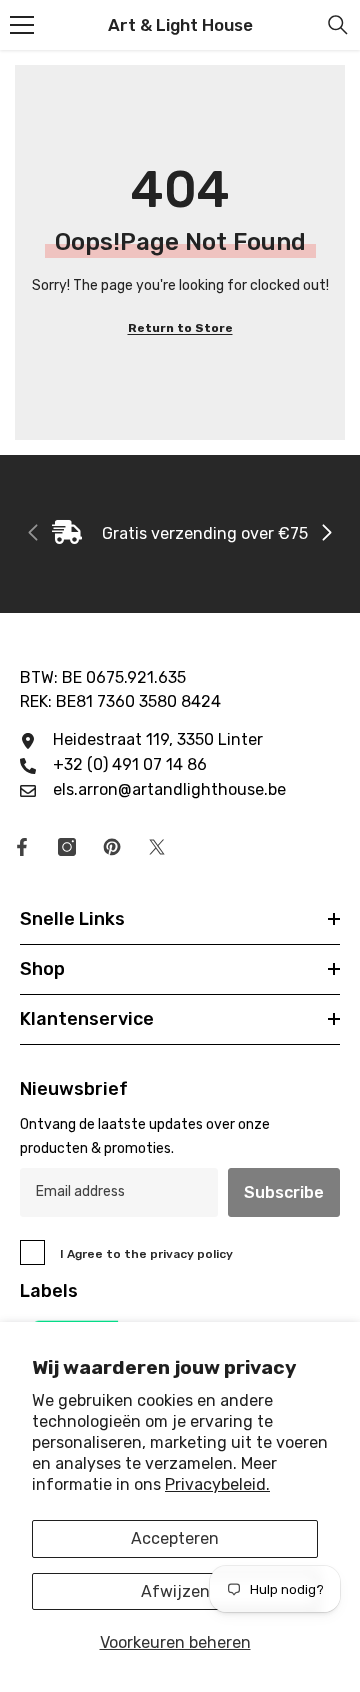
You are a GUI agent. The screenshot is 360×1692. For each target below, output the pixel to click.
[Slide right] (326, 534)
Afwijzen (175, 1591)
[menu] (22, 25)
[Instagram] (67, 847)
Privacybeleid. (217, 1484)
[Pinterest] (112, 847)
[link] (180, 534)
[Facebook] (22, 847)
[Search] (338, 25)
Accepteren (175, 1538)
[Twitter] (157, 847)
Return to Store (180, 328)
